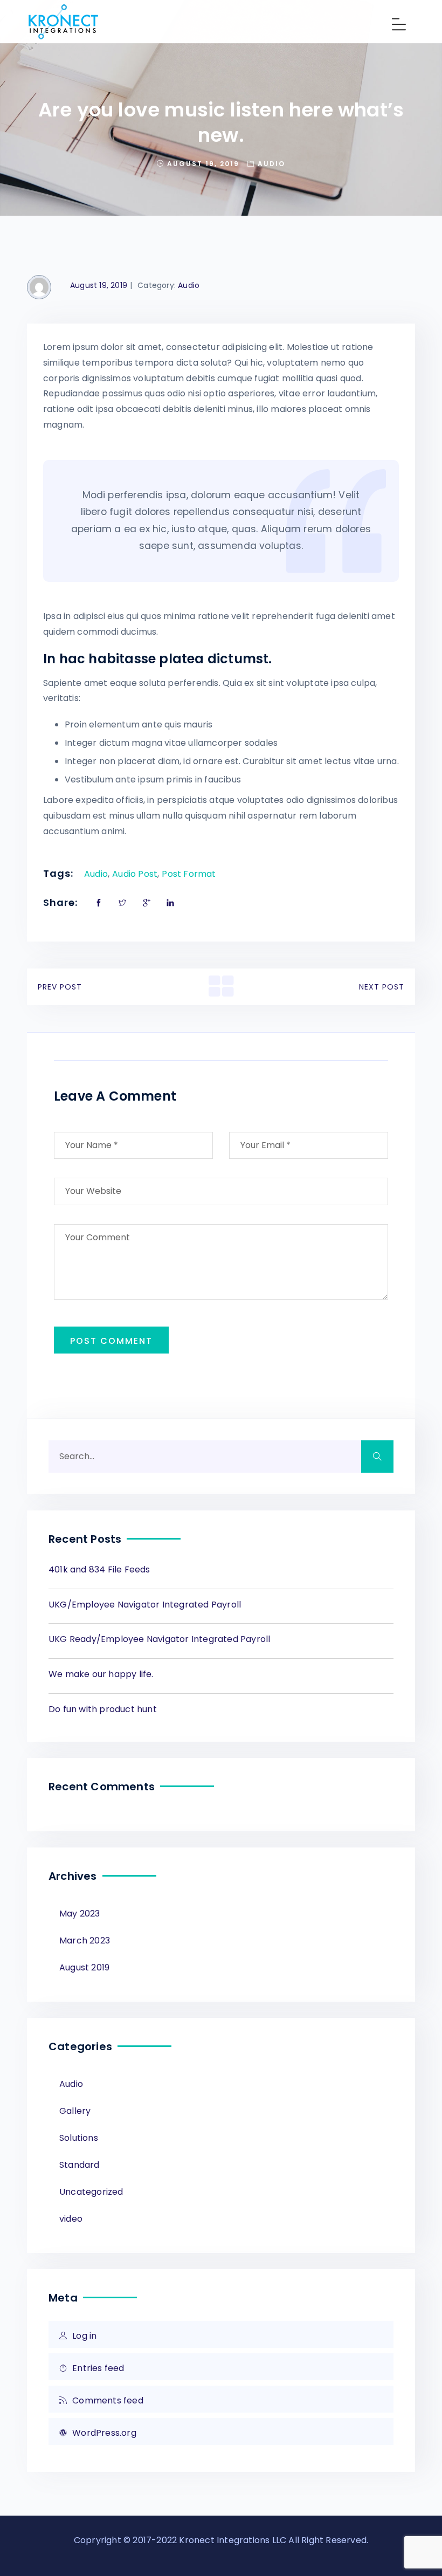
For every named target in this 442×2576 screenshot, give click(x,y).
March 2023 (85, 1940)
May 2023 (80, 1914)
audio (96, 874)
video (71, 2219)
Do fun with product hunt (103, 1709)
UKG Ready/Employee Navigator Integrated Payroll (159, 1639)
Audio (271, 164)
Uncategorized (91, 2192)
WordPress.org (104, 2433)
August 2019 (84, 1967)
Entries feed (98, 2368)
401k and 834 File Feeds (99, 1569)
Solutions (79, 2138)
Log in (84, 2336)
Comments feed (108, 2400)
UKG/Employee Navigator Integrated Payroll (145, 1605)
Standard (80, 2165)
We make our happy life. (101, 1674)
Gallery (75, 2111)
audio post (135, 874)
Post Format (189, 874)
